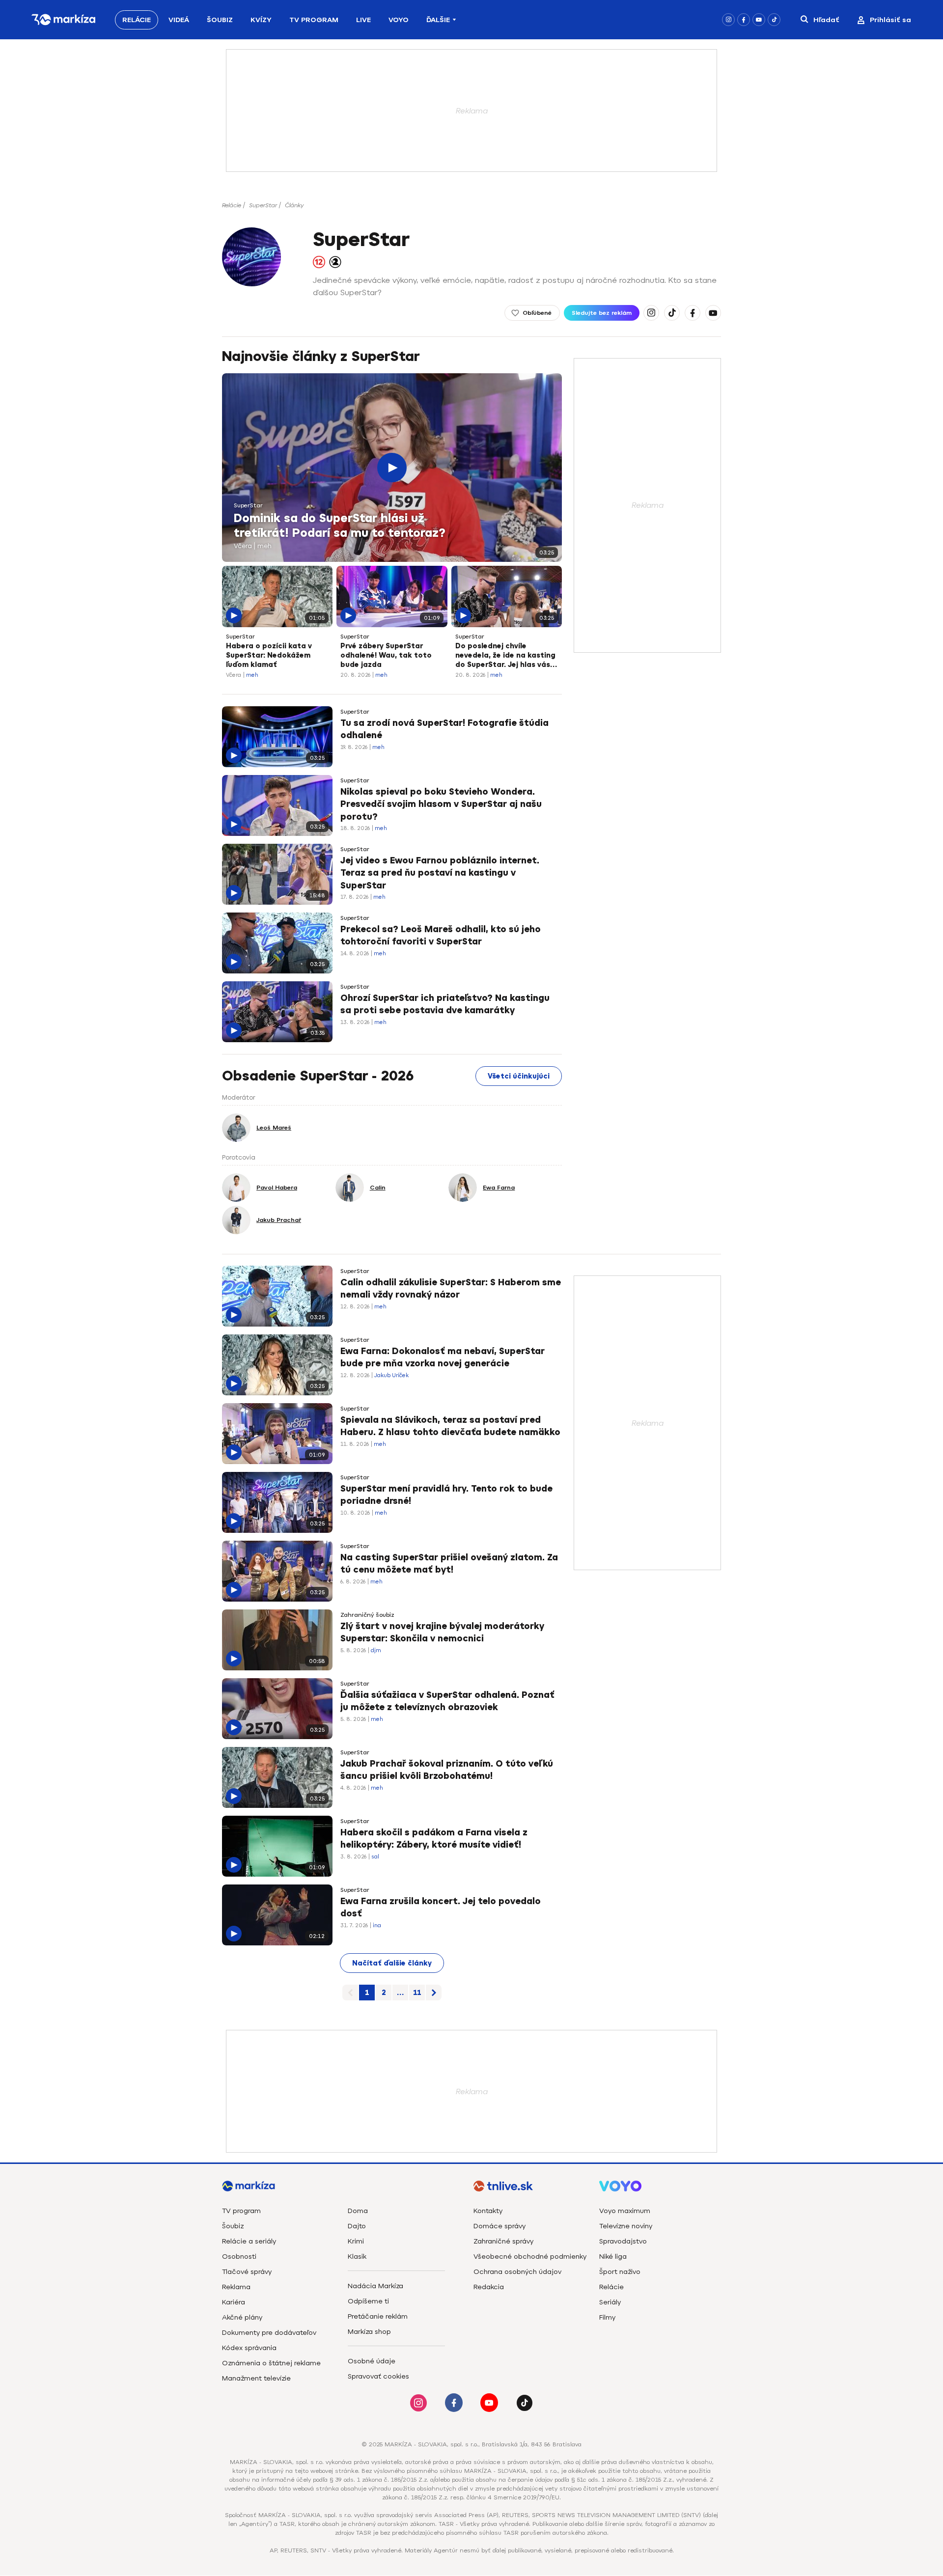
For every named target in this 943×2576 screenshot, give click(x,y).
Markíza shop (369, 2332)
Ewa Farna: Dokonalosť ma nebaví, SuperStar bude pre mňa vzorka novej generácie (443, 1357)
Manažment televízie (256, 2378)
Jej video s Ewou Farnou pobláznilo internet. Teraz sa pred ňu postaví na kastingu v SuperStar (440, 873)
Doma (358, 2211)
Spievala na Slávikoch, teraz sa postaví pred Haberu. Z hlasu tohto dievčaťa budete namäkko (450, 1426)
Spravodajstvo (623, 2241)
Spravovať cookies (378, 2376)
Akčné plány (242, 2317)
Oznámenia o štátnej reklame (271, 2363)
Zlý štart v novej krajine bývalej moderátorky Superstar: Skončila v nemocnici (442, 1632)
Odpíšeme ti (368, 2301)
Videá (179, 20)
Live (363, 20)
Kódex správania (249, 2348)
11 (417, 1993)
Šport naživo (620, 2272)
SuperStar (263, 205)
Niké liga (613, 2257)
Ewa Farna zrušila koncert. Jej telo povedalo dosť (441, 1907)
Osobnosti (239, 2257)
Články (294, 205)
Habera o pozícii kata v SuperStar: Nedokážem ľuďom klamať (269, 655)
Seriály (610, 2302)
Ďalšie (438, 20)
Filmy (607, 2317)
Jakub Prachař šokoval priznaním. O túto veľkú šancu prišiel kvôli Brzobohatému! (447, 1770)
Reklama (236, 2287)
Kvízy (261, 20)
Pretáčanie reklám (378, 2316)
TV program (241, 2211)
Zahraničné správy (503, 2241)
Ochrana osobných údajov (517, 2272)
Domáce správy (499, 2226)
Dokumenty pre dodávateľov (269, 2333)
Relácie (137, 20)
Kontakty (488, 2211)
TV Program (314, 20)
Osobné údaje (372, 2361)
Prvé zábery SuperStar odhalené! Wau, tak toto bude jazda (386, 655)
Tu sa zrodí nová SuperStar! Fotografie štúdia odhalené (444, 729)
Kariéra (234, 2302)
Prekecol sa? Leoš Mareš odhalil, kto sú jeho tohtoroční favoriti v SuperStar (441, 935)
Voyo (399, 20)
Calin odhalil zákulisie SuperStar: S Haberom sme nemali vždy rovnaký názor (451, 1288)
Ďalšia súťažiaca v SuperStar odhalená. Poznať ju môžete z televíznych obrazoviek (447, 1701)
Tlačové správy (247, 2272)
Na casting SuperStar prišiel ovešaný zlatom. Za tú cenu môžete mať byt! (449, 1564)
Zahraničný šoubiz (367, 1615)
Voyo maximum (625, 2211)
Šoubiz (220, 20)
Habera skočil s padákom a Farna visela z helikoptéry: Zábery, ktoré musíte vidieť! (434, 1839)
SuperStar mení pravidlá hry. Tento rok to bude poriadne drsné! (446, 1495)
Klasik (357, 2257)
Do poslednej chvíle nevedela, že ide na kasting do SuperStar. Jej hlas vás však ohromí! (505, 656)
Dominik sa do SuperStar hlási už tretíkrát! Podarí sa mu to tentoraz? (340, 526)
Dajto (357, 2226)
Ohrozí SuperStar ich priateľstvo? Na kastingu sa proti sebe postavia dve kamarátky (445, 1004)
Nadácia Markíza (375, 2286)
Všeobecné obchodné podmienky (530, 2257)
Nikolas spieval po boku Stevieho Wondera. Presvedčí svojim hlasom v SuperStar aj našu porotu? (441, 804)
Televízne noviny (626, 2226)
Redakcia (489, 2287)
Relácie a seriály (249, 2241)
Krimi (356, 2241)
